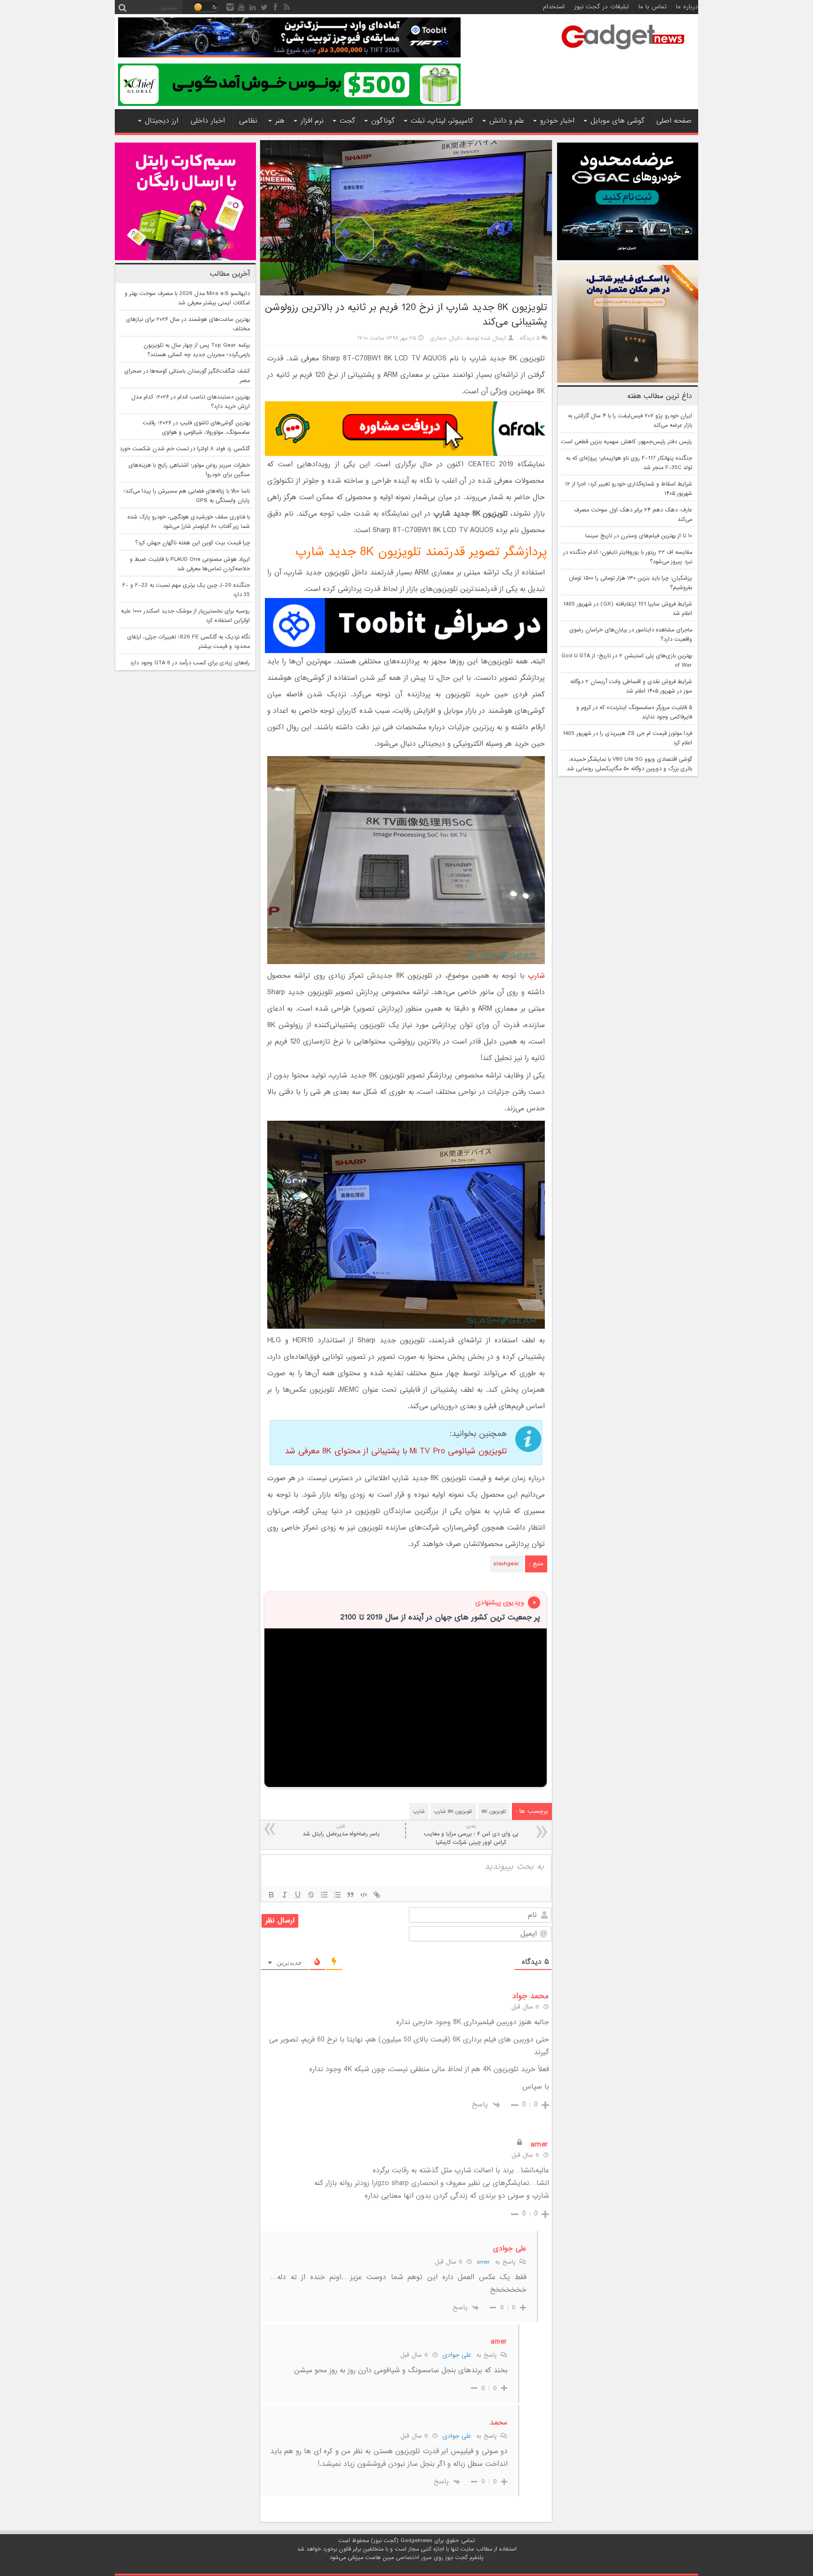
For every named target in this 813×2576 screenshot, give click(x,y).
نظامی (248, 121)
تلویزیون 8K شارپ (453, 1811)
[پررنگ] (271, 1895)
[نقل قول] (351, 1895)
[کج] (285, 1895)
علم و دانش (507, 121)
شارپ (536, 976)
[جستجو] (122, 7)
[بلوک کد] (364, 1895)
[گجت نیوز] (623, 52)
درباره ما (687, 7)
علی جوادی (457, 2355)
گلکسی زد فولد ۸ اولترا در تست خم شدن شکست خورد (185, 449)
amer (483, 2262)
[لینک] (377, 1895)
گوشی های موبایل (618, 121)
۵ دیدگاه (530, 338)
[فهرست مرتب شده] (324, 1895)
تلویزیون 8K (494, 1811)
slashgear (506, 1564)
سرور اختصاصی (414, 2558)
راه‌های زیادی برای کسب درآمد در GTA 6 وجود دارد (190, 663)
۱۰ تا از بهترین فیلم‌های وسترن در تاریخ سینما (639, 536)
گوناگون (383, 121)
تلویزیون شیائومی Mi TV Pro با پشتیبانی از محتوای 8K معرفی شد (396, 1451)
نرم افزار (312, 121)
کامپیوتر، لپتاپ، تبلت (442, 121)
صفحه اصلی (674, 121)
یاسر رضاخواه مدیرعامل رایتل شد (341, 1830)
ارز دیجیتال (162, 121)
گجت (347, 121)
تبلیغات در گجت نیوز (602, 7)
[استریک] (311, 1895)
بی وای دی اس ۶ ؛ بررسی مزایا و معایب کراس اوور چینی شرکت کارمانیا (471, 1835)
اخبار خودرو (557, 121)
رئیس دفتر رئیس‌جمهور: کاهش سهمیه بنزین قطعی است (626, 442)
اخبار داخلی (208, 121)
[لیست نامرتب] (337, 1895)
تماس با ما (653, 7)
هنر (280, 121)
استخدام (554, 7)
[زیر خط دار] (298, 1895)
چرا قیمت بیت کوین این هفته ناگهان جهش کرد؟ (192, 543)
